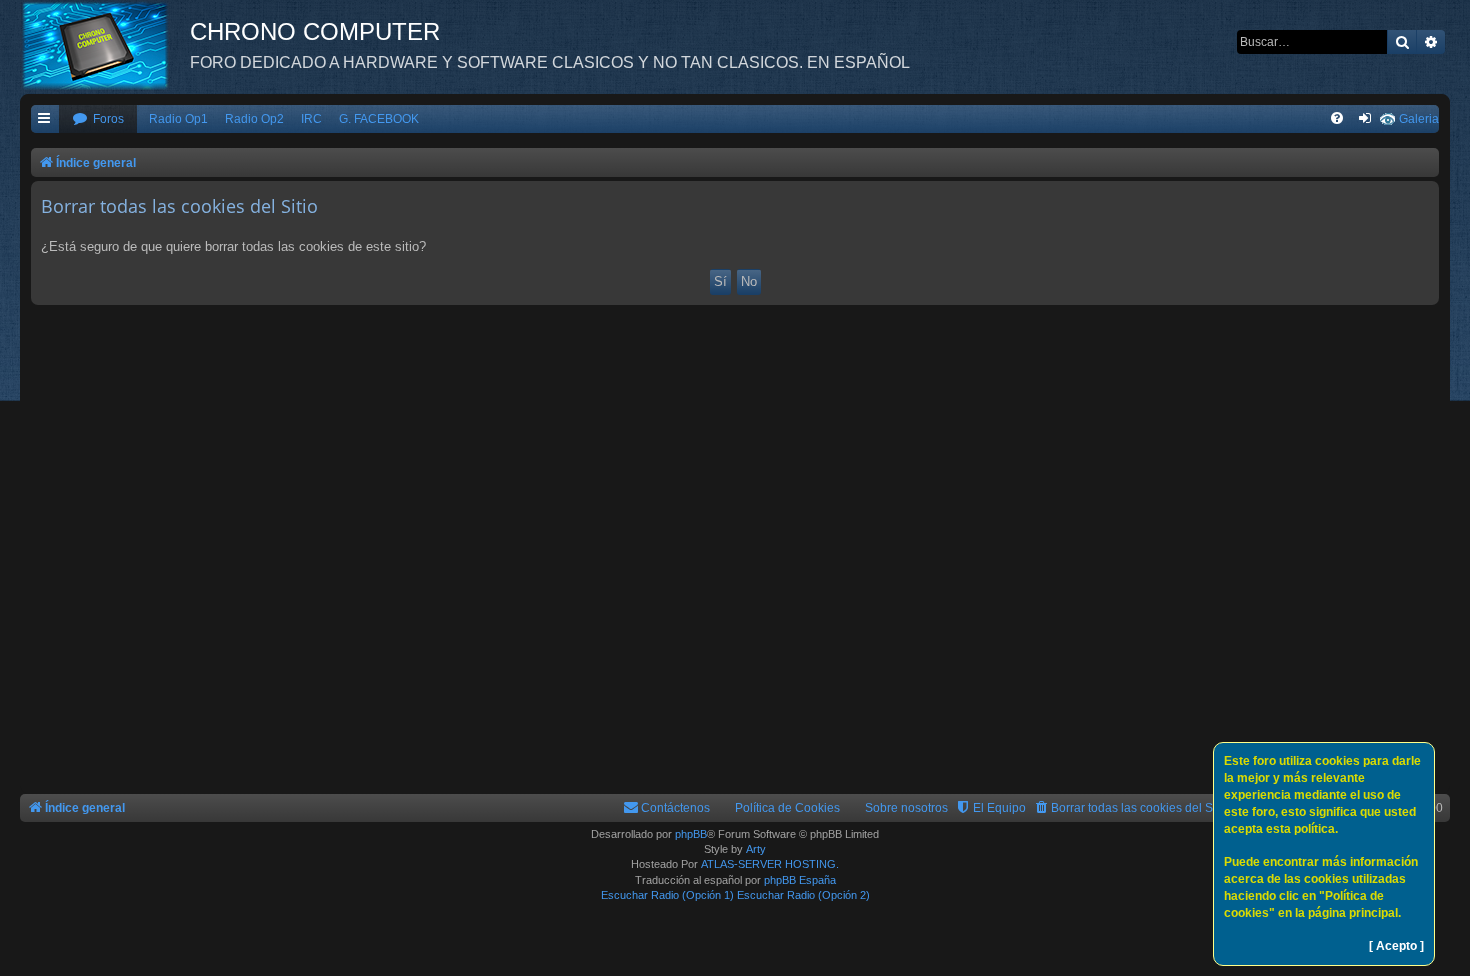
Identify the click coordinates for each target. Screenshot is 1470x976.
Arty (756, 849)
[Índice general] (105, 45)
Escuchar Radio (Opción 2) (803, 895)
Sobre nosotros (906, 808)
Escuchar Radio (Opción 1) (667, 895)
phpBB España (800, 880)
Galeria (1419, 119)
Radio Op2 (254, 119)
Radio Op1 (178, 119)
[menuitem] (98, 119)
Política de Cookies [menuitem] (787, 808)
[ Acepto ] (1396, 946)
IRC (311, 119)
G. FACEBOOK (379, 119)
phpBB (691, 834)
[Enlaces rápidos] (45, 119)
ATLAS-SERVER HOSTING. (770, 864)
